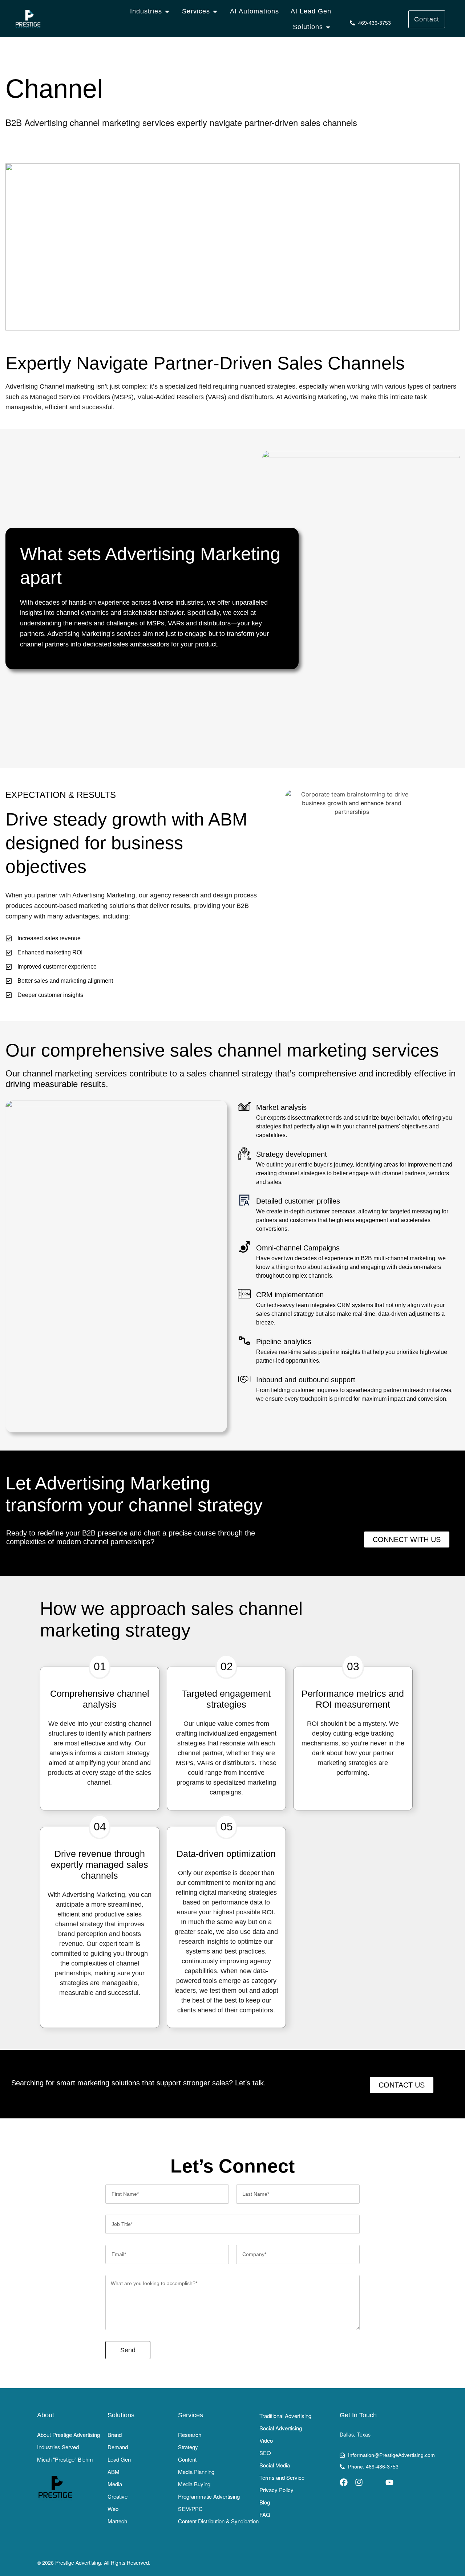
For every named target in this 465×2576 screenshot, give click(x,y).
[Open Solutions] (328, 27)
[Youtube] (389, 2482)
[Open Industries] (167, 11)
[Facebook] (344, 2482)
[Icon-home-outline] (374, 2482)
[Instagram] (359, 2482)
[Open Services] (215, 11)
